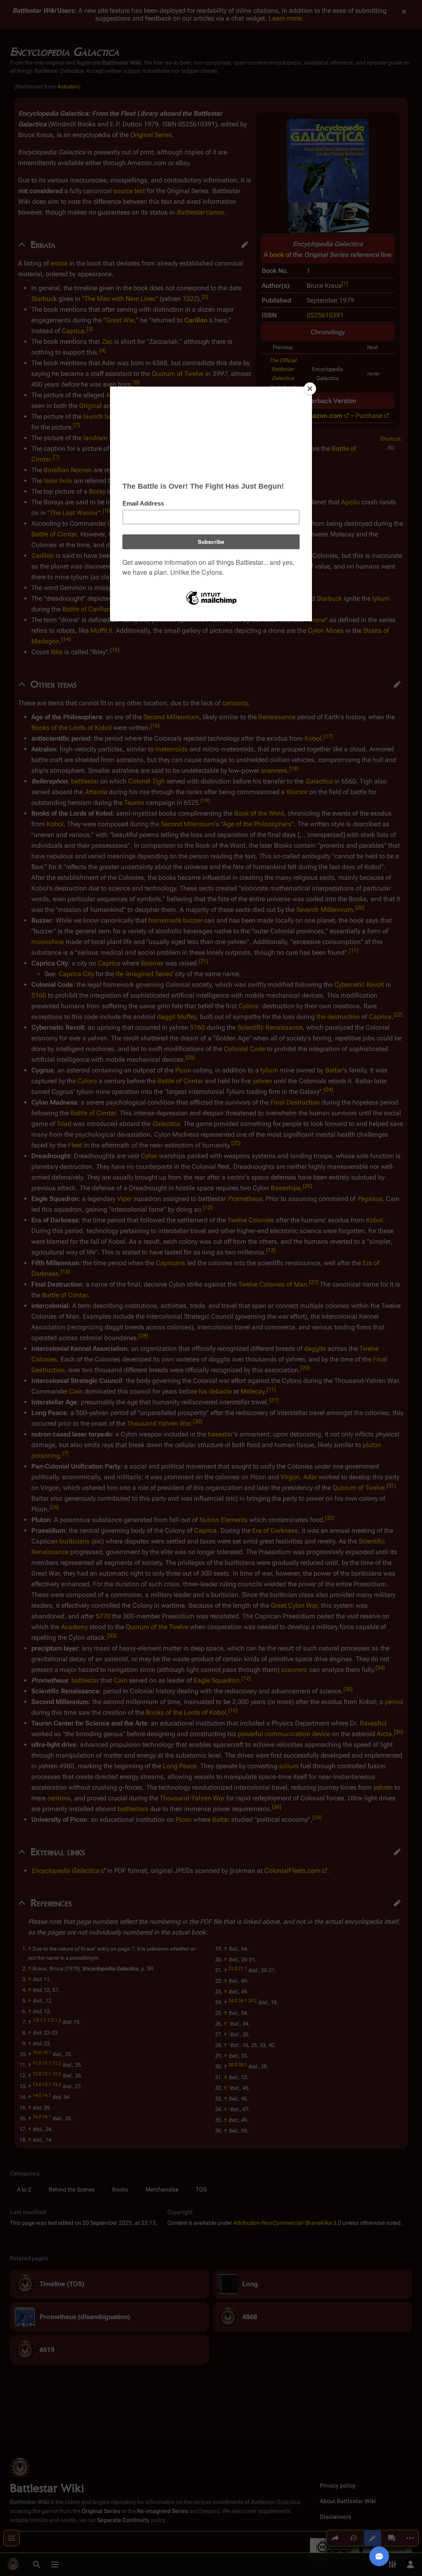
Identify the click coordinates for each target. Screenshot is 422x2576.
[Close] (310, 389)
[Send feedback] (379, 2556)
